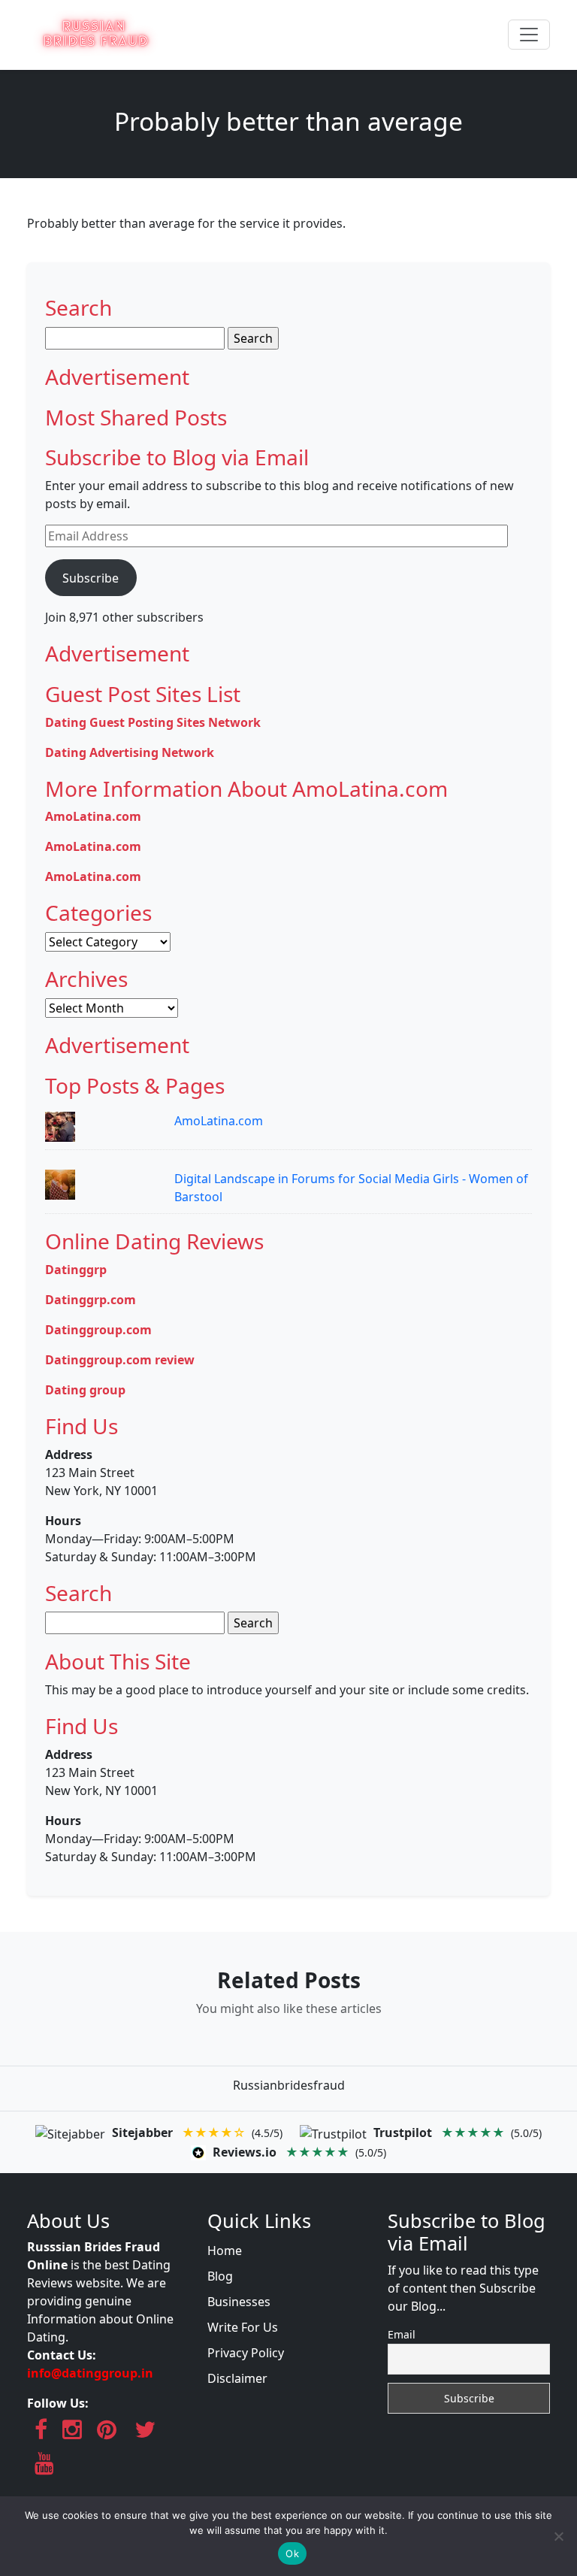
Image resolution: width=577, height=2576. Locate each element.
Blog (220, 2276)
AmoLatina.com (219, 1121)
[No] (558, 2536)
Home (225, 2251)
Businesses (239, 2302)
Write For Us (243, 2327)
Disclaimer (237, 2378)
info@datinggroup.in (90, 2373)
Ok (292, 2553)
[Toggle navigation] (529, 35)
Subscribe (91, 578)
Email (402, 2334)
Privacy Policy (246, 2353)
